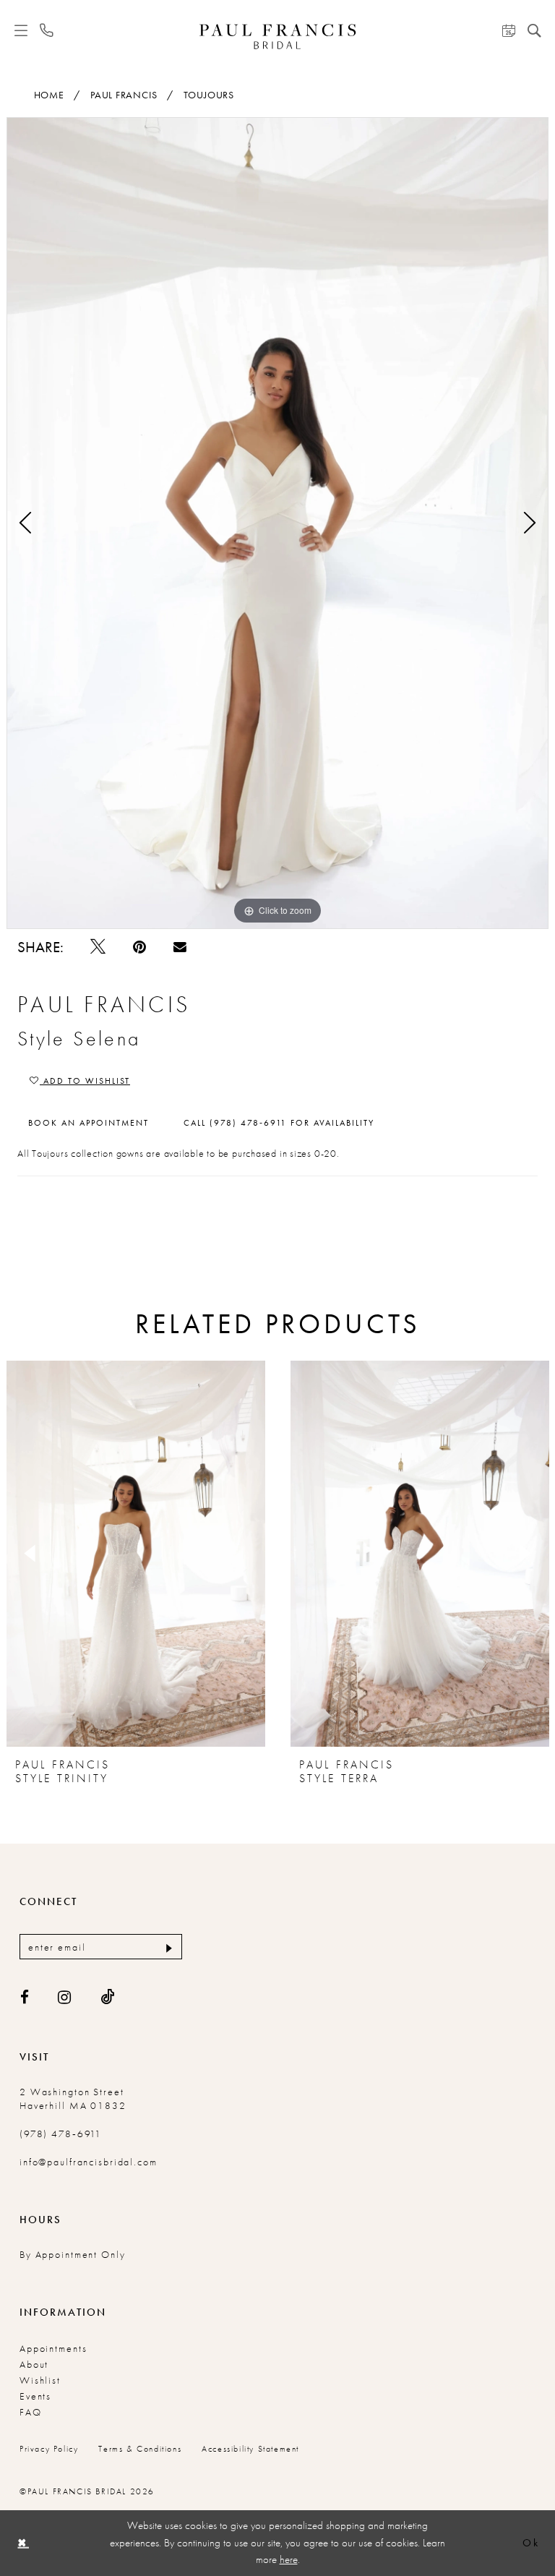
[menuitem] (21, 30)
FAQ (31, 2412)
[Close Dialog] (22, 2543)
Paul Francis (124, 95)
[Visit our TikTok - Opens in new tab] (108, 1997)
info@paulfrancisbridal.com (89, 2162)
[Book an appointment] (509, 30)
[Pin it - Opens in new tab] (139, 947)
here (289, 2559)
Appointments (53, 2348)
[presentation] (136, 1554)
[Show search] (534, 30)
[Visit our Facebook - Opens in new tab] (25, 1997)
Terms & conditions (140, 2449)
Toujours (209, 95)
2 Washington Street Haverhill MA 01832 (73, 2098)
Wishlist (40, 2380)
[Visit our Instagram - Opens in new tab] (65, 1997)
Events (35, 2396)
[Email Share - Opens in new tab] (180, 946)
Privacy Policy (49, 2449)
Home (49, 95)
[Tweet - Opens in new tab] (98, 947)
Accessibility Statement (250, 2449)
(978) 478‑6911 (61, 2134)
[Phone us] (47, 31)
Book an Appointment (89, 1123)
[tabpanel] (277, 523)
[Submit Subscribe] (167, 1947)
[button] (21, 30)
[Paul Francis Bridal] (278, 37)
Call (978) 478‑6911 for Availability (279, 1123)
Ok (531, 2543)
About (34, 2364)
